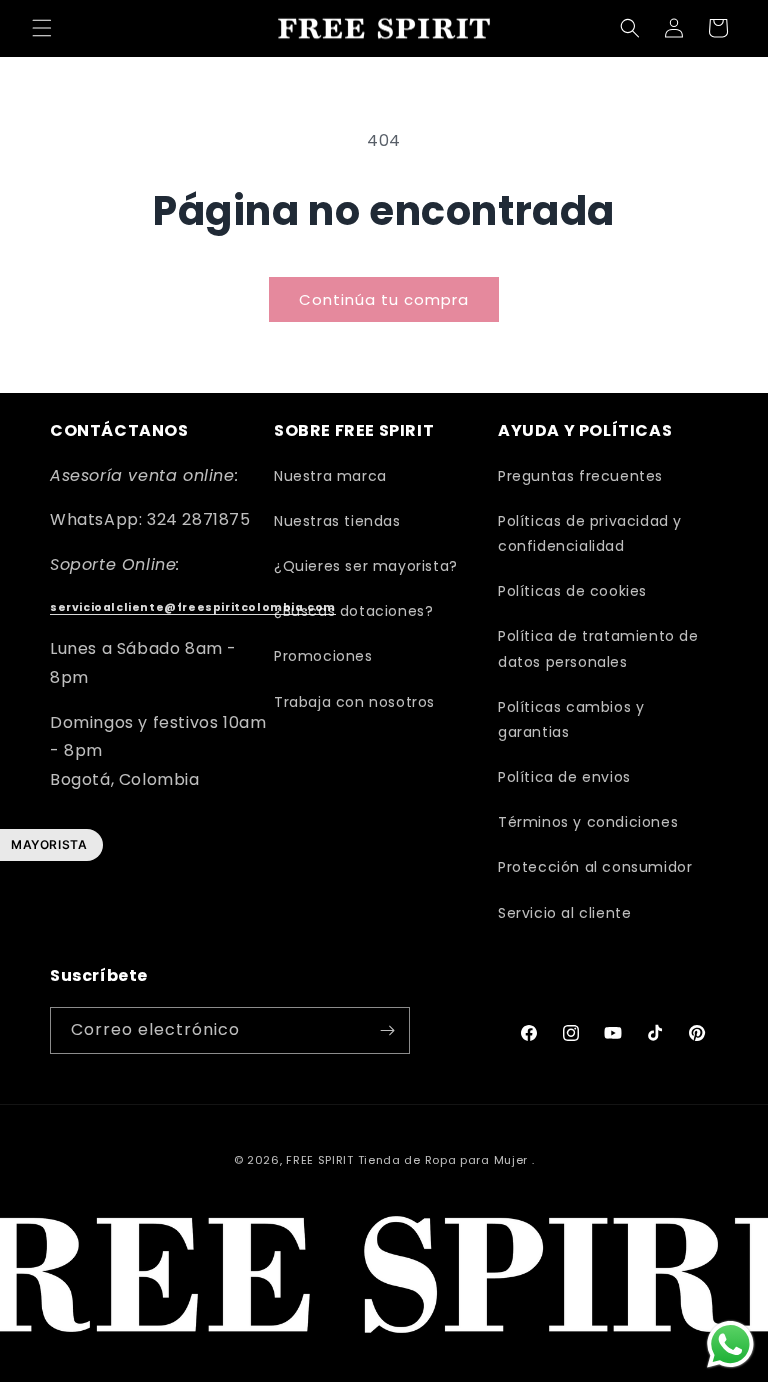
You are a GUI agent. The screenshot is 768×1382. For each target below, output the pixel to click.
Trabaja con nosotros (354, 702)
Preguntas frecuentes (580, 476)
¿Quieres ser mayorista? (366, 566)
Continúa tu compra (384, 299)
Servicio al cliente (564, 913)
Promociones (323, 656)
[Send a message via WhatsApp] (730, 1344)
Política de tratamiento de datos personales (598, 648)
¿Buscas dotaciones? (353, 611)
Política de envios (564, 777)
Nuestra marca (330, 476)
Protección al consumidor (595, 867)
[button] (42, 28)
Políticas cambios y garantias (571, 719)
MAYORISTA (49, 844)
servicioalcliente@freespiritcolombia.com (193, 607)
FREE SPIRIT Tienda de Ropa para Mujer (407, 1160)
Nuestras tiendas (337, 521)
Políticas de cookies (572, 591)
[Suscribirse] (387, 1030)
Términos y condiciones (588, 822)
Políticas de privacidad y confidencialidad (590, 533)
